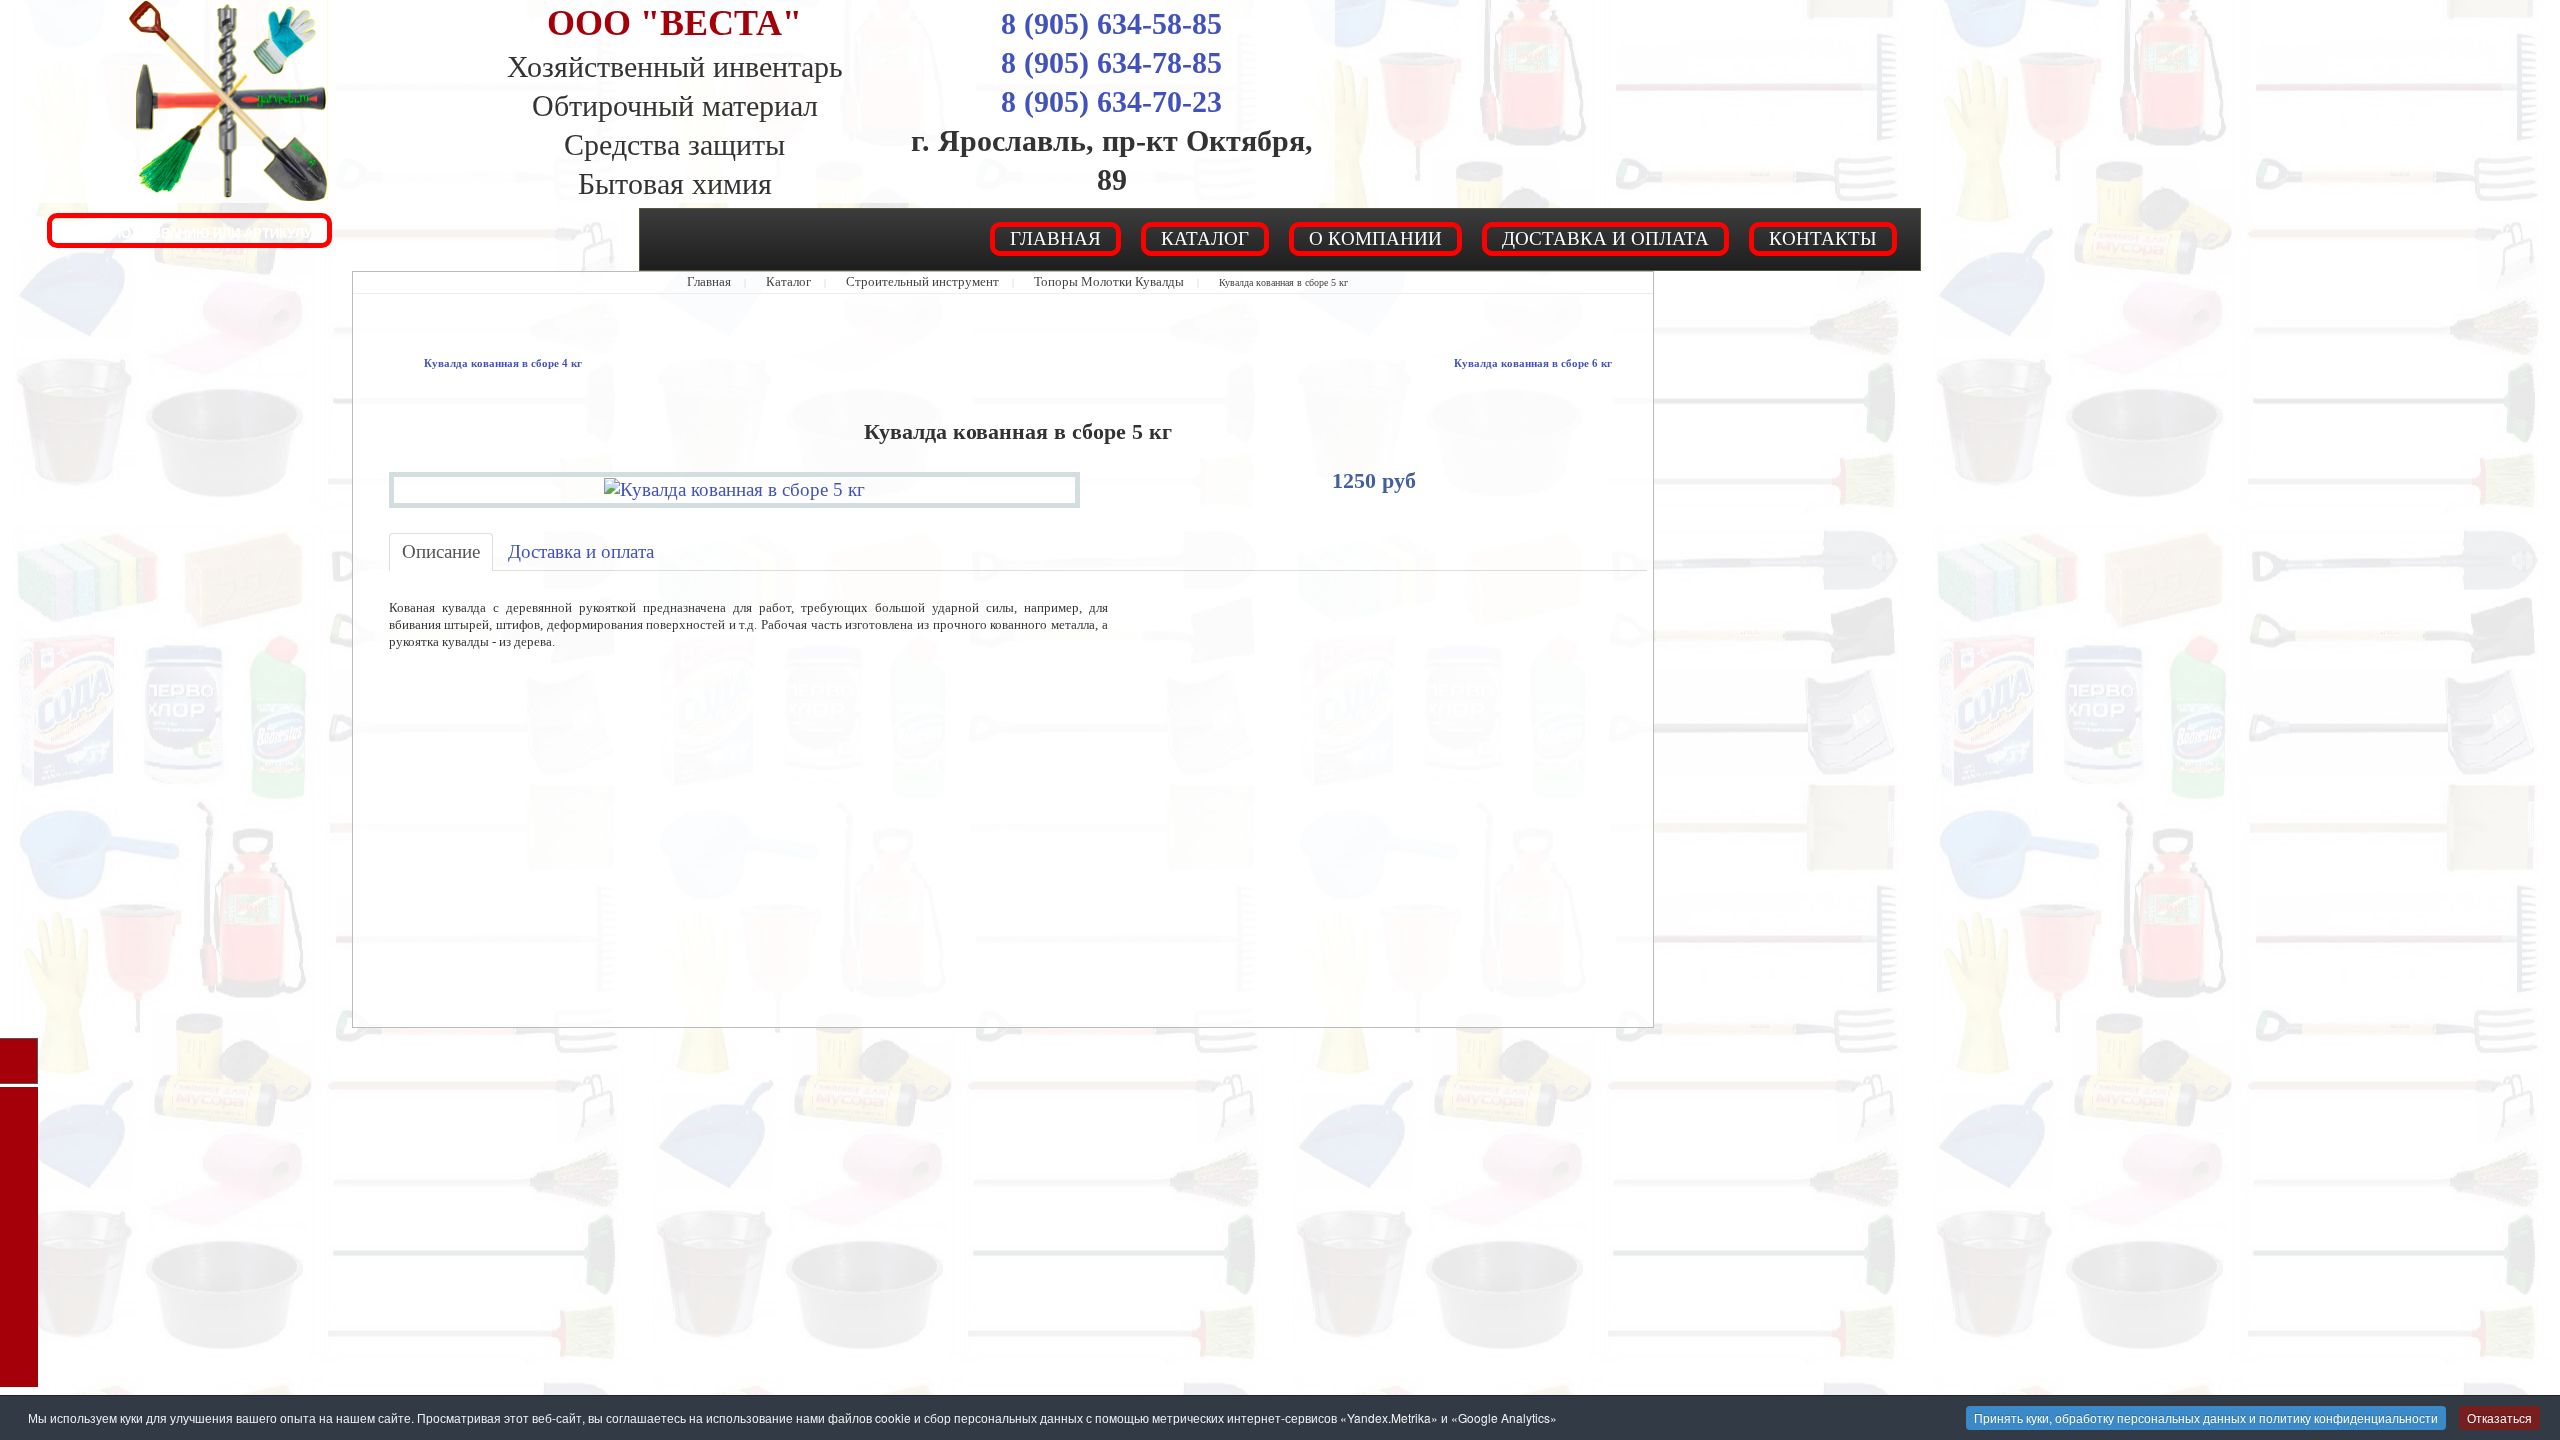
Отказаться (2499, 1417)
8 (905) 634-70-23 (1111, 101)
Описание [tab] (432, 543)
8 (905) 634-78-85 (1111, 62)
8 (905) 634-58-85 (1111, 23)
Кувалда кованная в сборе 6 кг (1556, 362)
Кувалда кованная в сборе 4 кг (480, 362)
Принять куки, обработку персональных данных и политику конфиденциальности (2206, 1417)
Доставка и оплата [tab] (545, 543)
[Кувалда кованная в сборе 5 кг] (735, 484)
